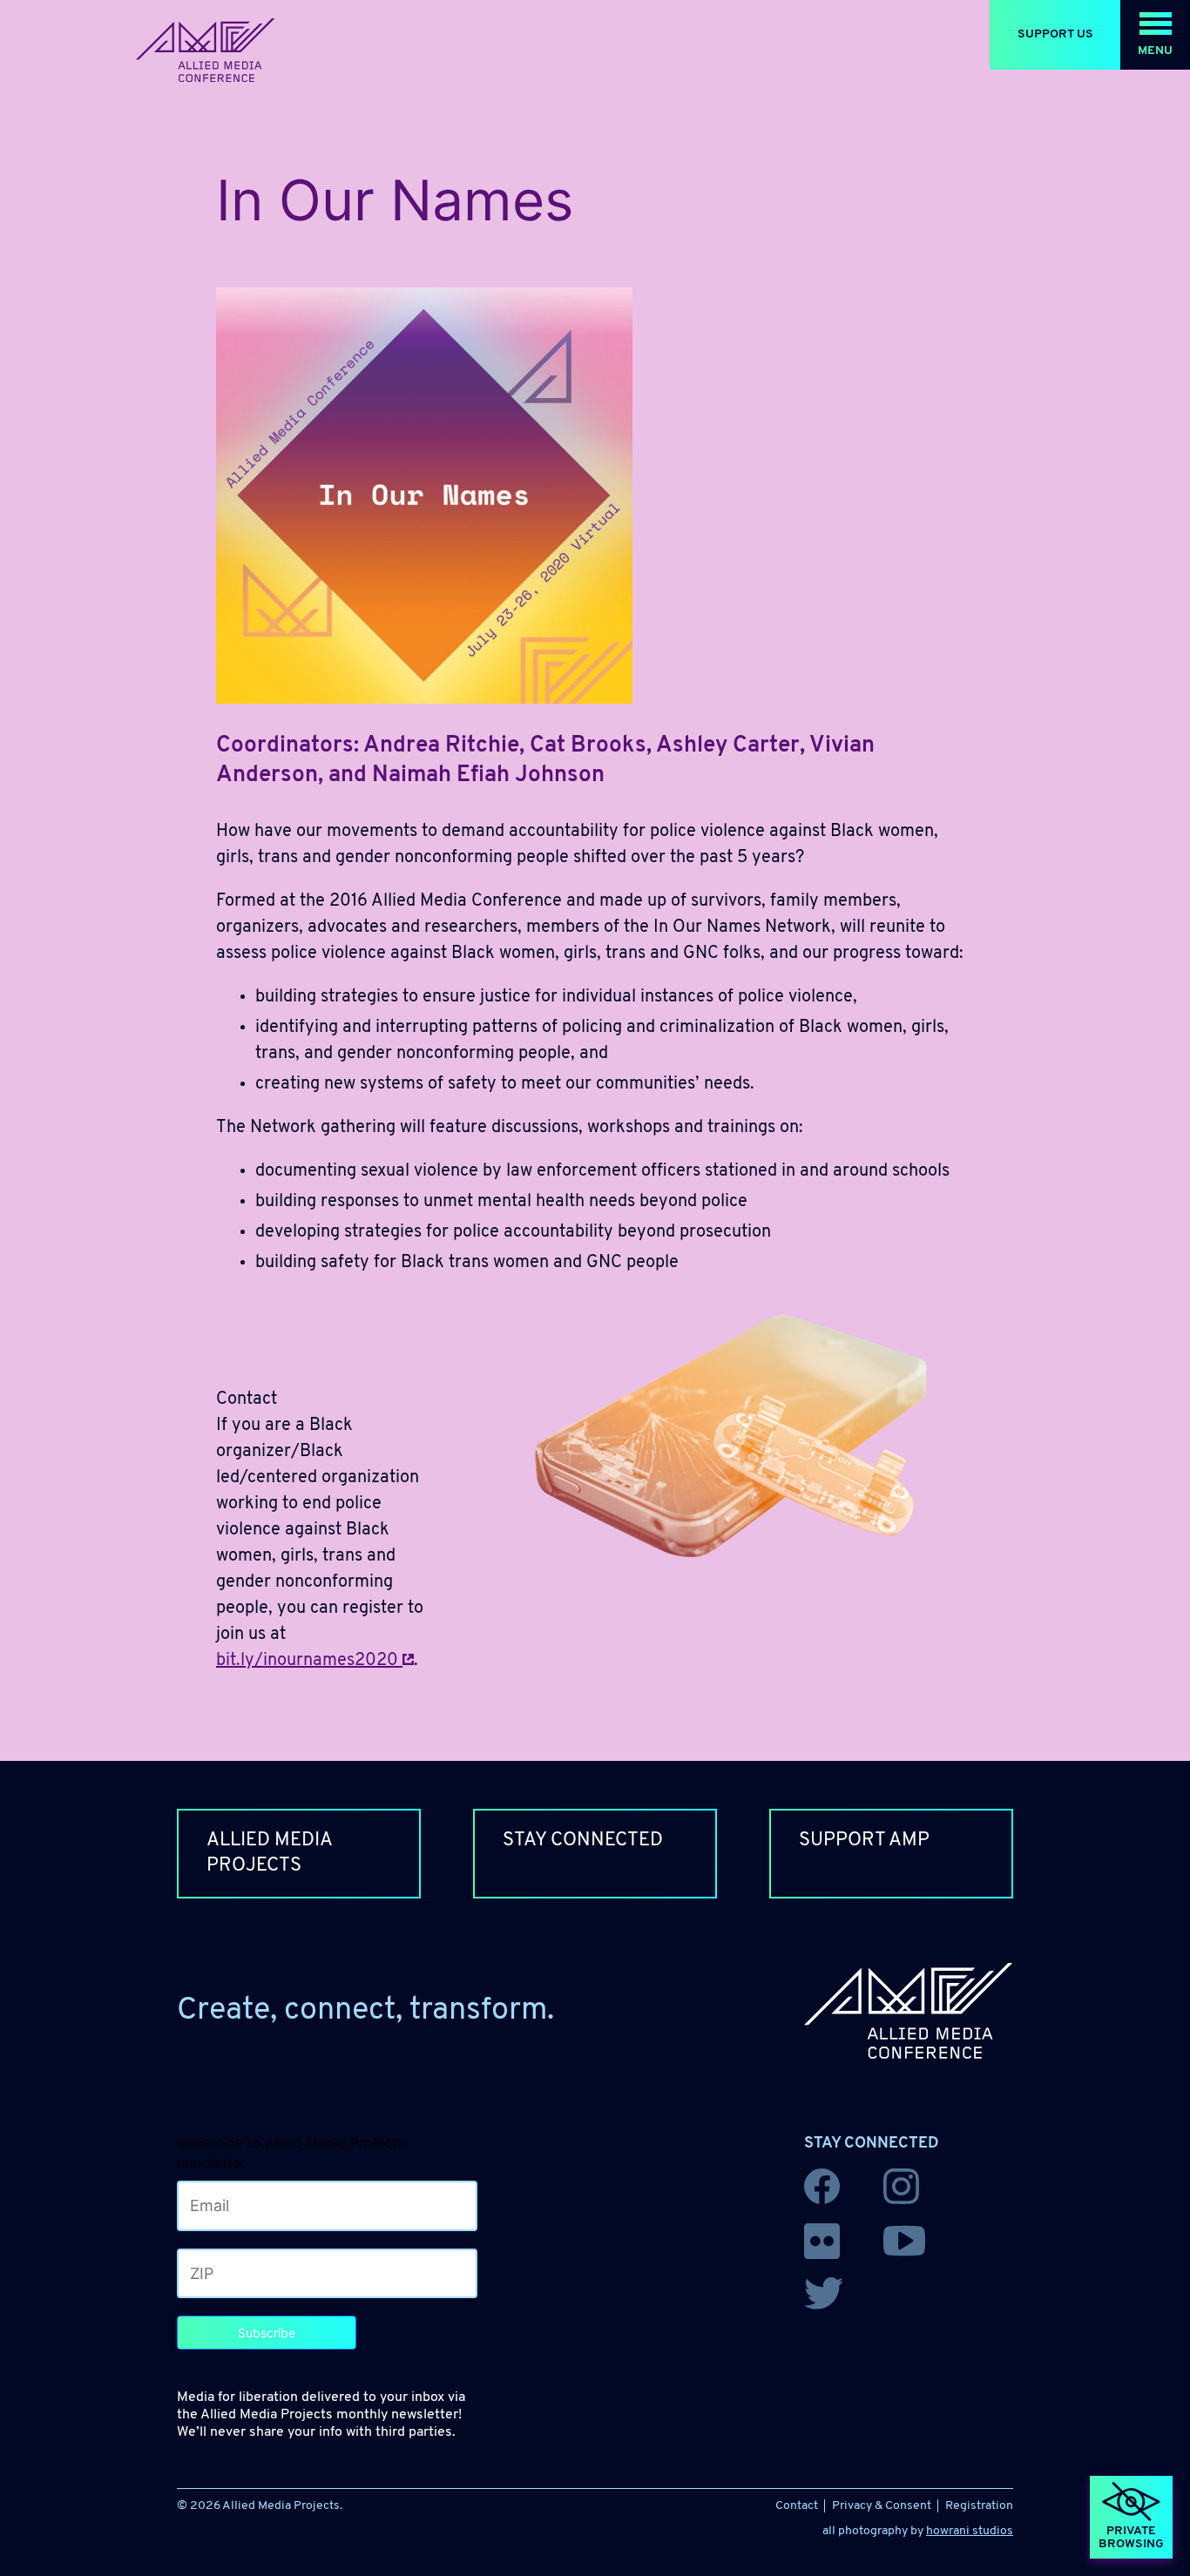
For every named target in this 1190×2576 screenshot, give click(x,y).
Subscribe (267, 2333)
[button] (1155, 35)
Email (199, 2202)
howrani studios (970, 2531)
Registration (979, 2506)
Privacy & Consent (882, 2506)
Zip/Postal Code (225, 2270)
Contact (797, 2506)
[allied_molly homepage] (206, 51)
